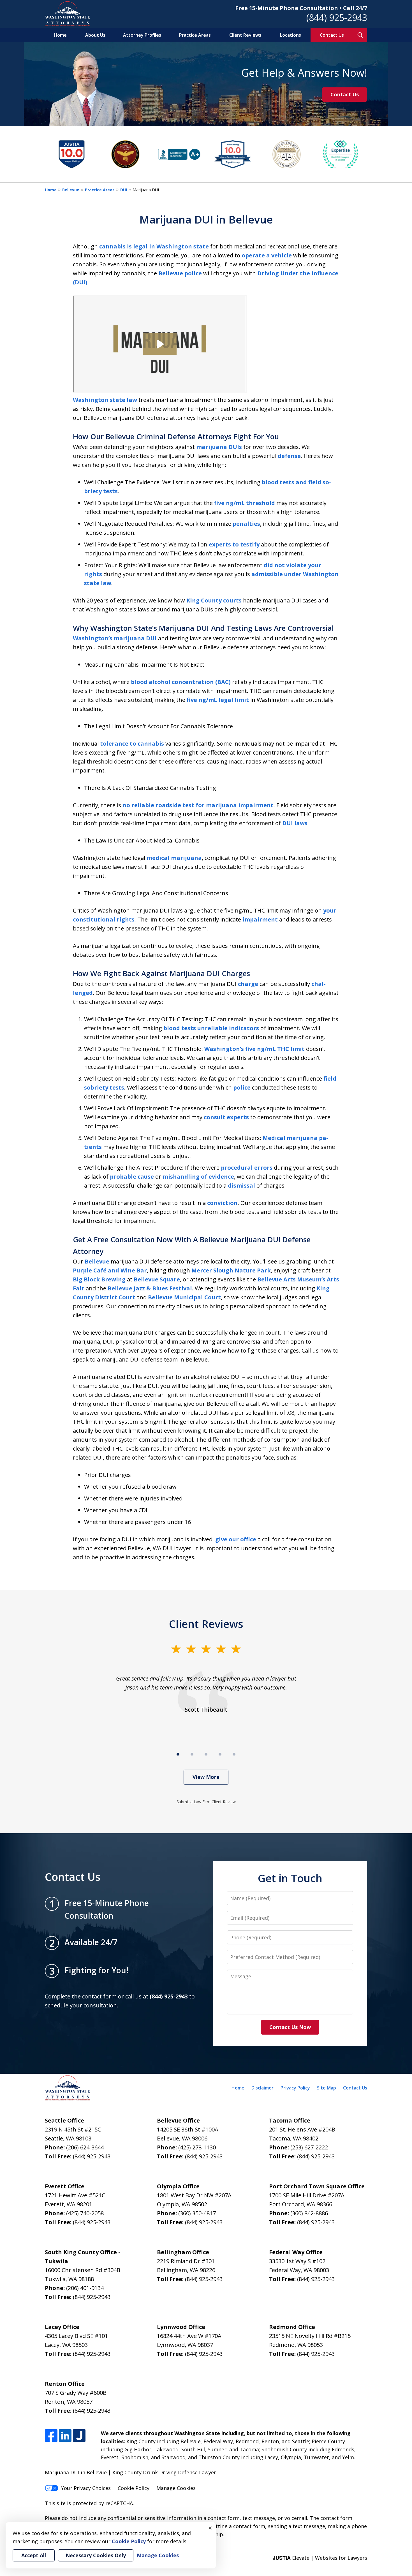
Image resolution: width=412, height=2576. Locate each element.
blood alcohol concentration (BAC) (181, 682)
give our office (236, 1539)
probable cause (132, 1177)
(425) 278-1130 (197, 2147)
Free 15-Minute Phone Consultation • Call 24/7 (301, 8)
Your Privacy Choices (86, 2488)
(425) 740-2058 (85, 2213)
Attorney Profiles (142, 35)
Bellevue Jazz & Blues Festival (150, 1288)
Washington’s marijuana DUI (115, 638)
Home (60, 35)
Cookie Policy (134, 2488)
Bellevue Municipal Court (184, 1297)
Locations (291, 35)
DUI (124, 190)
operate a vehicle (267, 255)
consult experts (226, 1117)
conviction (222, 1203)
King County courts (214, 600)
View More (206, 1777)
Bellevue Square (157, 1279)
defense (289, 456)
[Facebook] (51, 2436)
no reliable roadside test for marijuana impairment (198, 805)
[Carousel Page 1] (178, 1754)
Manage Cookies (176, 2488)
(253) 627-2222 (309, 2147)
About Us (95, 35)
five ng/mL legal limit (218, 700)
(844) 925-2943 (337, 18)
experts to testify (234, 544)
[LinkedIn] (65, 2436)
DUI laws (295, 823)
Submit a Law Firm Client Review (206, 1802)
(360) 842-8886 (309, 2213)
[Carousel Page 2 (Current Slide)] (192, 1754)
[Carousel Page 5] (234, 1754)
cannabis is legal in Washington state (154, 246)
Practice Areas (195, 35)
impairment (260, 919)
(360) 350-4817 (197, 2213)
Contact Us (332, 35)
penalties (246, 524)
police (242, 1087)
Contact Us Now (290, 2027)
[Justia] (79, 2436)
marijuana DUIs (219, 447)
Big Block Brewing (99, 1279)
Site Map (327, 2088)
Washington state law (105, 400)
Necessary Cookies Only (96, 2555)
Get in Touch (290, 1878)
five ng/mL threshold (245, 503)
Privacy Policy (295, 2088)
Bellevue (71, 190)
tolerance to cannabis (132, 744)
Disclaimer (262, 2088)
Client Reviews (245, 35)
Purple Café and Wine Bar (110, 1270)
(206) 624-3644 (85, 2147)
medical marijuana (174, 858)
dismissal (241, 1185)
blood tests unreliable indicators (211, 1028)
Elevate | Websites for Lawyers (320, 2558)
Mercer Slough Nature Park (231, 1270)
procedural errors (247, 1168)
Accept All (34, 2555)
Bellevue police (180, 273)
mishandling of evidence (198, 1177)
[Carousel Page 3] (206, 1754)
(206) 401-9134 (85, 2288)
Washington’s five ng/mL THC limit (254, 1049)
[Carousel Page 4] (220, 1754)
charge (248, 984)
